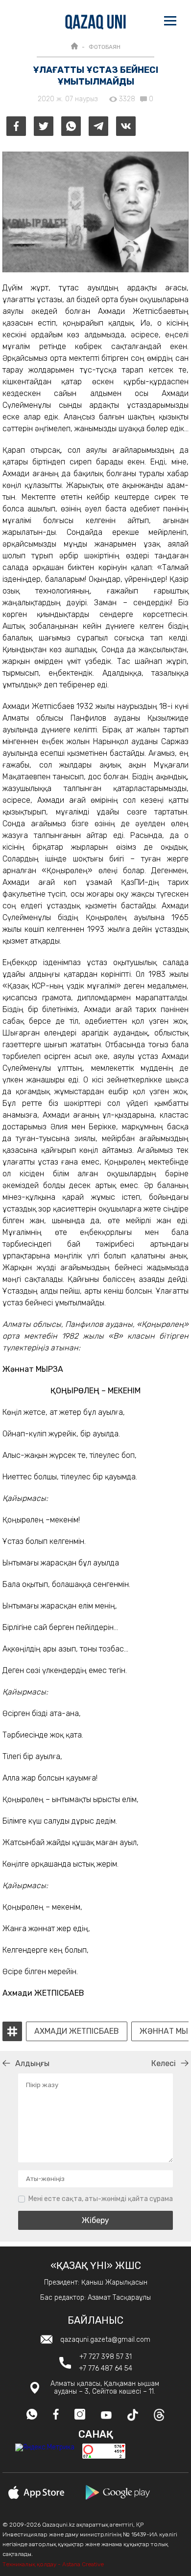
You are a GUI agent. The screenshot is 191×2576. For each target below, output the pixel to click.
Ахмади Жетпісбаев (77, 2031)
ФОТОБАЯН (105, 47)
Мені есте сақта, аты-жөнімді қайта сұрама (101, 2199)
